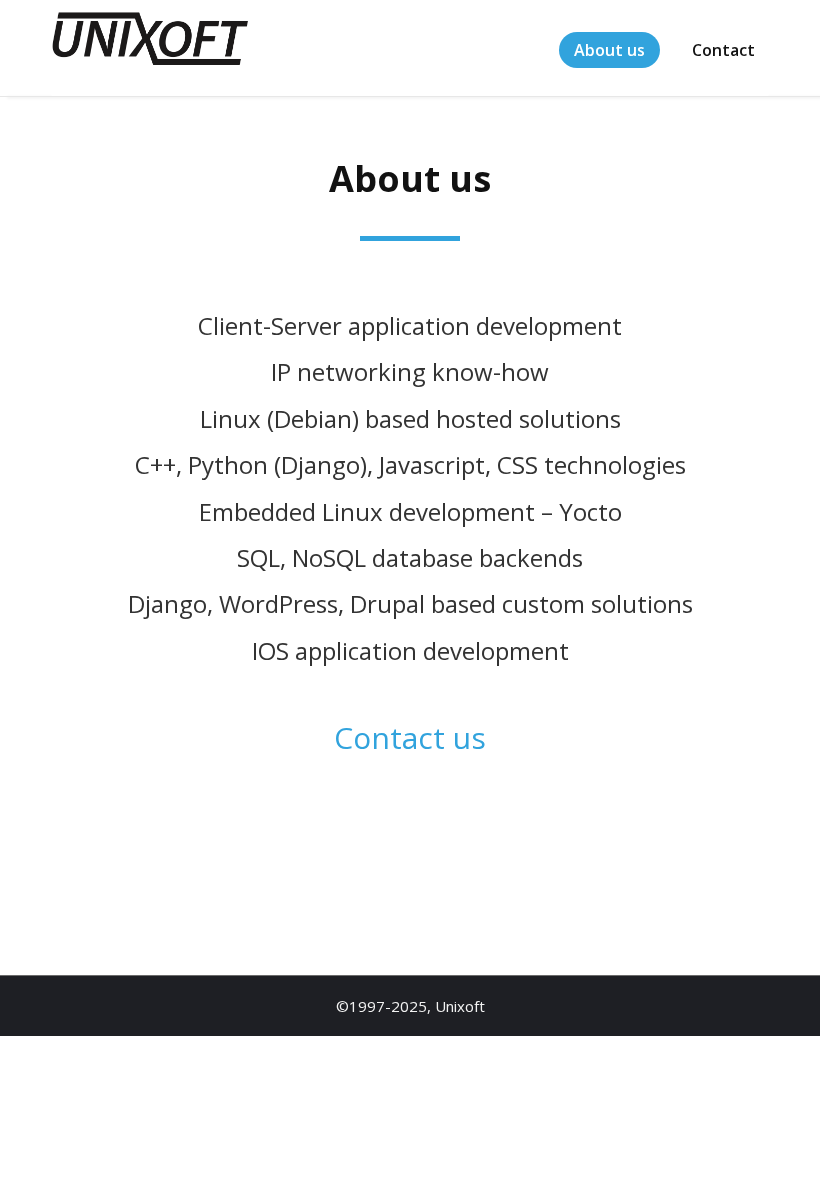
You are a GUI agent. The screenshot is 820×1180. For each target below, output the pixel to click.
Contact (723, 50)
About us (609, 50)
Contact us (410, 737)
